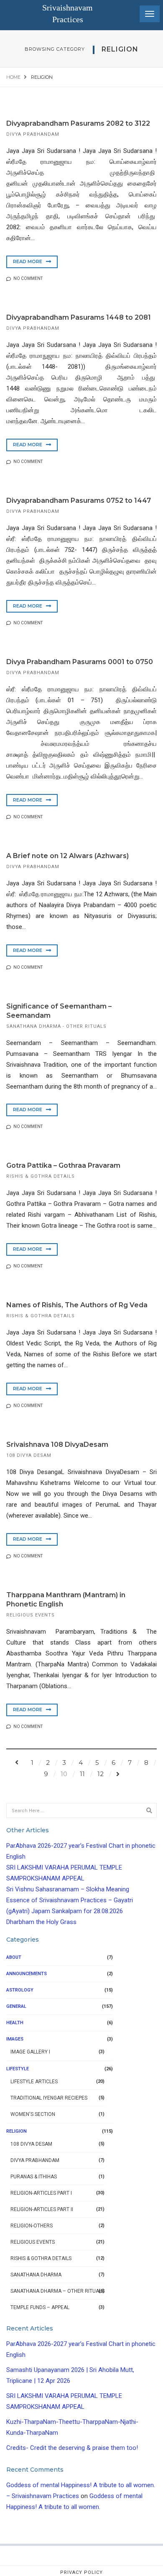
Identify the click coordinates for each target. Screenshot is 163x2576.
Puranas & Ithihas (34, 2177)
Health (15, 2023)
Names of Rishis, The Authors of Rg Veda (77, 1305)
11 (82, 1774)
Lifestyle (18, 2069)
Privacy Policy (81, 2572)
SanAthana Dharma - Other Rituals (56, 1026)
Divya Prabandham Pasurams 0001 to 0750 (80, 662)
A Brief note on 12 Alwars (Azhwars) (67, 856)
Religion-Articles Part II (42, 2209)
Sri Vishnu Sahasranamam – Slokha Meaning (68, 1889)
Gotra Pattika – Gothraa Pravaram (63, 1165)
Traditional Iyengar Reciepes (49, 2098)
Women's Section (33, 2114)
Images (15, 2039)
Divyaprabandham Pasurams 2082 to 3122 (78, 123)
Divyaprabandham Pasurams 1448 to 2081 (79, 317)
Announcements (27, 1974)
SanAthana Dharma (36, 2275)
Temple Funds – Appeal (40, 2307)
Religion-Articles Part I (41, 2193)
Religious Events (31, 1615)
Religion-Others (32, 2226)
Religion (17, 2131)
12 (101, 1774)
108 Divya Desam (29, 1455)
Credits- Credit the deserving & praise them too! (72, 2448)
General (16, 2006)
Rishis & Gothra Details (41, 1176)
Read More (28, 261)
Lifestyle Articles (34, 2082)
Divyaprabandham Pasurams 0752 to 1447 (79, 500)
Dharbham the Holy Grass (41, 1922)
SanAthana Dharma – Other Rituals (57, 2291)
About (14, 1957)
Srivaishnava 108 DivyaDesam (57, 1444)
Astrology (20, 1990)
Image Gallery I (30, 2052)
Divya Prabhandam (33, 134)
